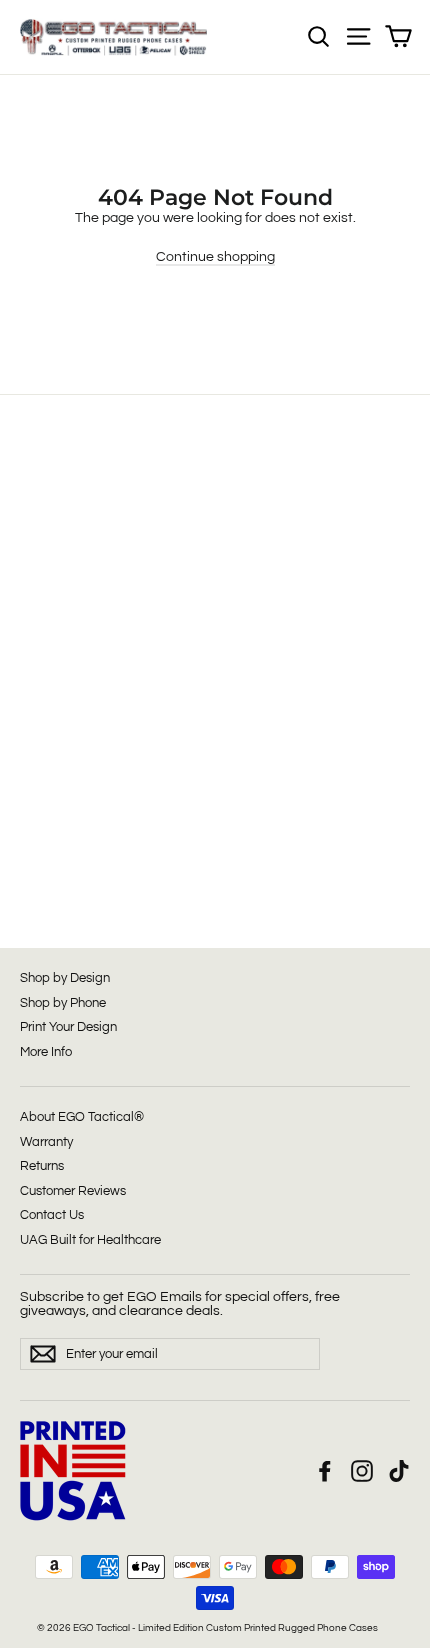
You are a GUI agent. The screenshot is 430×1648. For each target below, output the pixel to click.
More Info (46, 1052)
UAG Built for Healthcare (90, 1240)
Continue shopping (215, 257)
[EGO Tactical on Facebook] (325, 1471)
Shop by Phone (63, 1003)
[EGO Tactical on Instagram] (362, 1471)
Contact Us (52, 1215)
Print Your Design (68, 1027)
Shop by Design (65, 978)
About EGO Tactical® (82, 1117)
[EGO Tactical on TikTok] (399, 1471)
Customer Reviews (73, 1191)
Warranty (46, 1142)
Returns (42, 1166)
